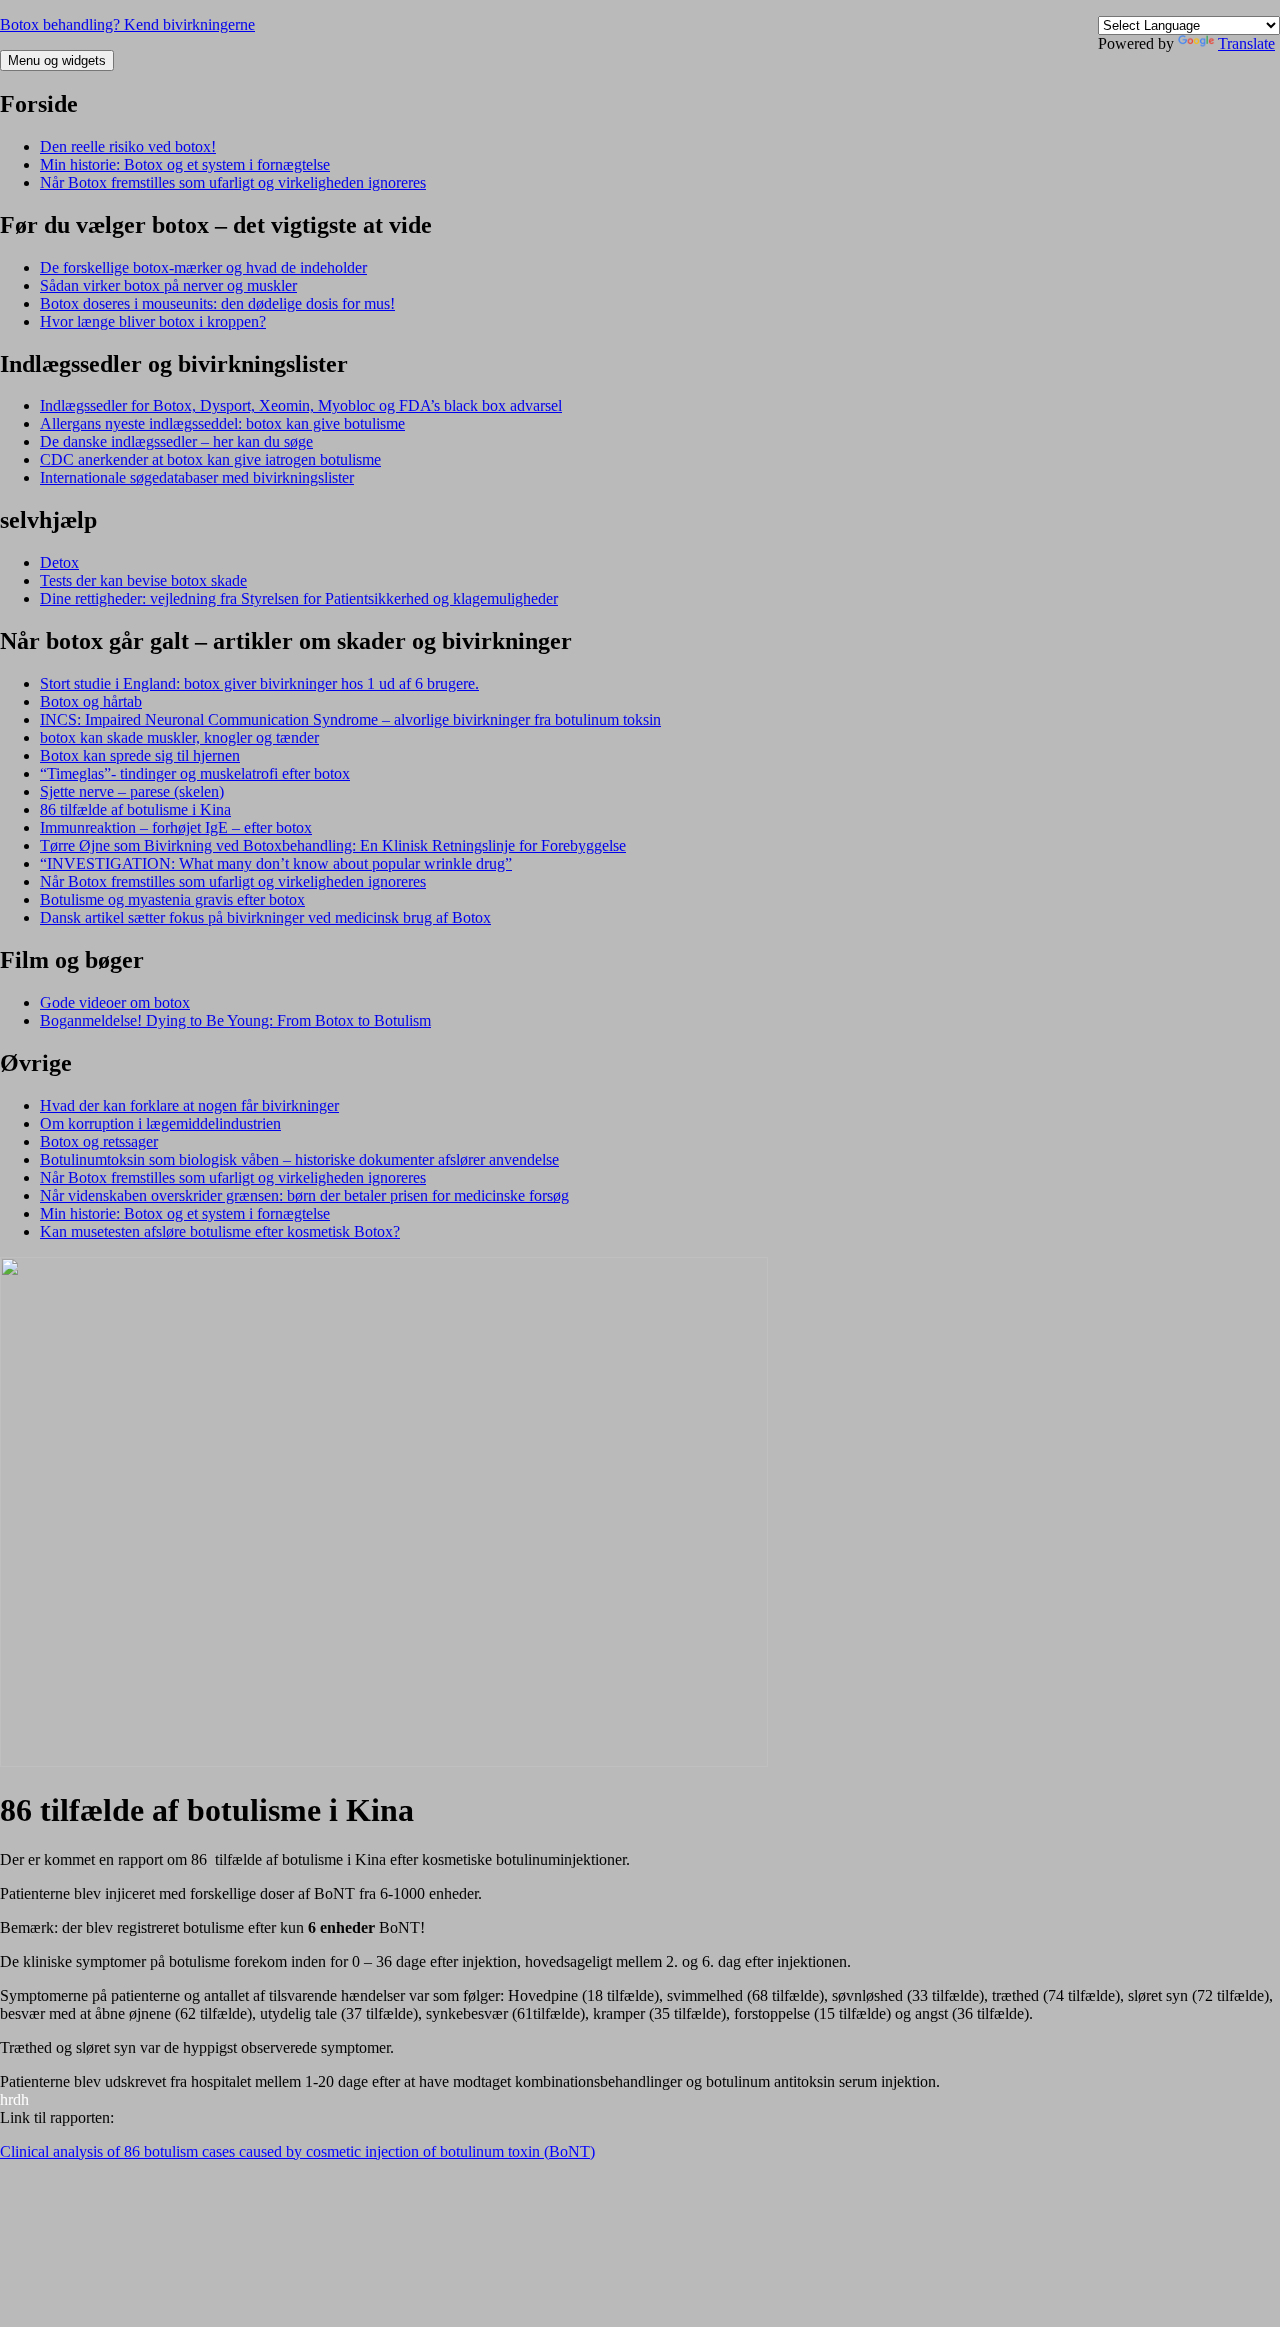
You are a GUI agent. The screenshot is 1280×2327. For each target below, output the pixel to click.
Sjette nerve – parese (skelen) (132, 791)
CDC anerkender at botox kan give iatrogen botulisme (210, 459)
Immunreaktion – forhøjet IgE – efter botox (176, 827)
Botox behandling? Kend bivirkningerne (127, 24)
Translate (1246, 43)
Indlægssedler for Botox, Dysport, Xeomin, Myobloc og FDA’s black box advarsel (301, 405)
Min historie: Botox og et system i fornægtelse (185, 164)
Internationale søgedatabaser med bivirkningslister (197, 477)
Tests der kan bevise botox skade (143, 580)
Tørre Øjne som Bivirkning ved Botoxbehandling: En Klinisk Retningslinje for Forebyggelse (333, 845)
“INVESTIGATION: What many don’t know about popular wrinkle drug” (276, 863)
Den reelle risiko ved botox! (128, 146)
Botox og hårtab (91, 701)
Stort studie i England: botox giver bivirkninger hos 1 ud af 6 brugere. (259, 683)
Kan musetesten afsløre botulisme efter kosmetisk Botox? (220, 1231)
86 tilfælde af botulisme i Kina (135, 809)
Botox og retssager (99, 1141)
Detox (59, 562)
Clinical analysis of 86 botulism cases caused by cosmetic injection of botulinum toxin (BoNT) (297, 2151)
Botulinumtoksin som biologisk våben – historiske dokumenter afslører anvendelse (299, 1159)
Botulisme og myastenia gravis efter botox (172, 899)
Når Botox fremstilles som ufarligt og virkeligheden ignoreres (233, 182)
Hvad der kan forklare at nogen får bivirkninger (189, 1105)
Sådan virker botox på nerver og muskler (168, 285)
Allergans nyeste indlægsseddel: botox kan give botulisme (222, 423)
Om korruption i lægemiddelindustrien (160, 1123)
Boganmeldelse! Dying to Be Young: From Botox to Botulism (235, 1020)
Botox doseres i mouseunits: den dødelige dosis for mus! (217, 303)
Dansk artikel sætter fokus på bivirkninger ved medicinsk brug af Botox (265, 917)
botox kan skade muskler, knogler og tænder (179, 737)
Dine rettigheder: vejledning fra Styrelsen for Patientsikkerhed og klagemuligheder (299, 598)
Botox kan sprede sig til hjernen (140, 755)
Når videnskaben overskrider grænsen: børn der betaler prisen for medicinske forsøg (304, 1195)
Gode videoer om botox (115, 1002)
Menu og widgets (57, 60)
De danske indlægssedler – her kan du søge (176, 441)
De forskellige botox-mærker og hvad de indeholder (203, 267)
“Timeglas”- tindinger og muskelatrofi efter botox (195, 773)
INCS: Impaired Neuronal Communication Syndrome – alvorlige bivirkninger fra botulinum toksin (350, 719)
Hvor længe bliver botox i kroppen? (153, 321)
